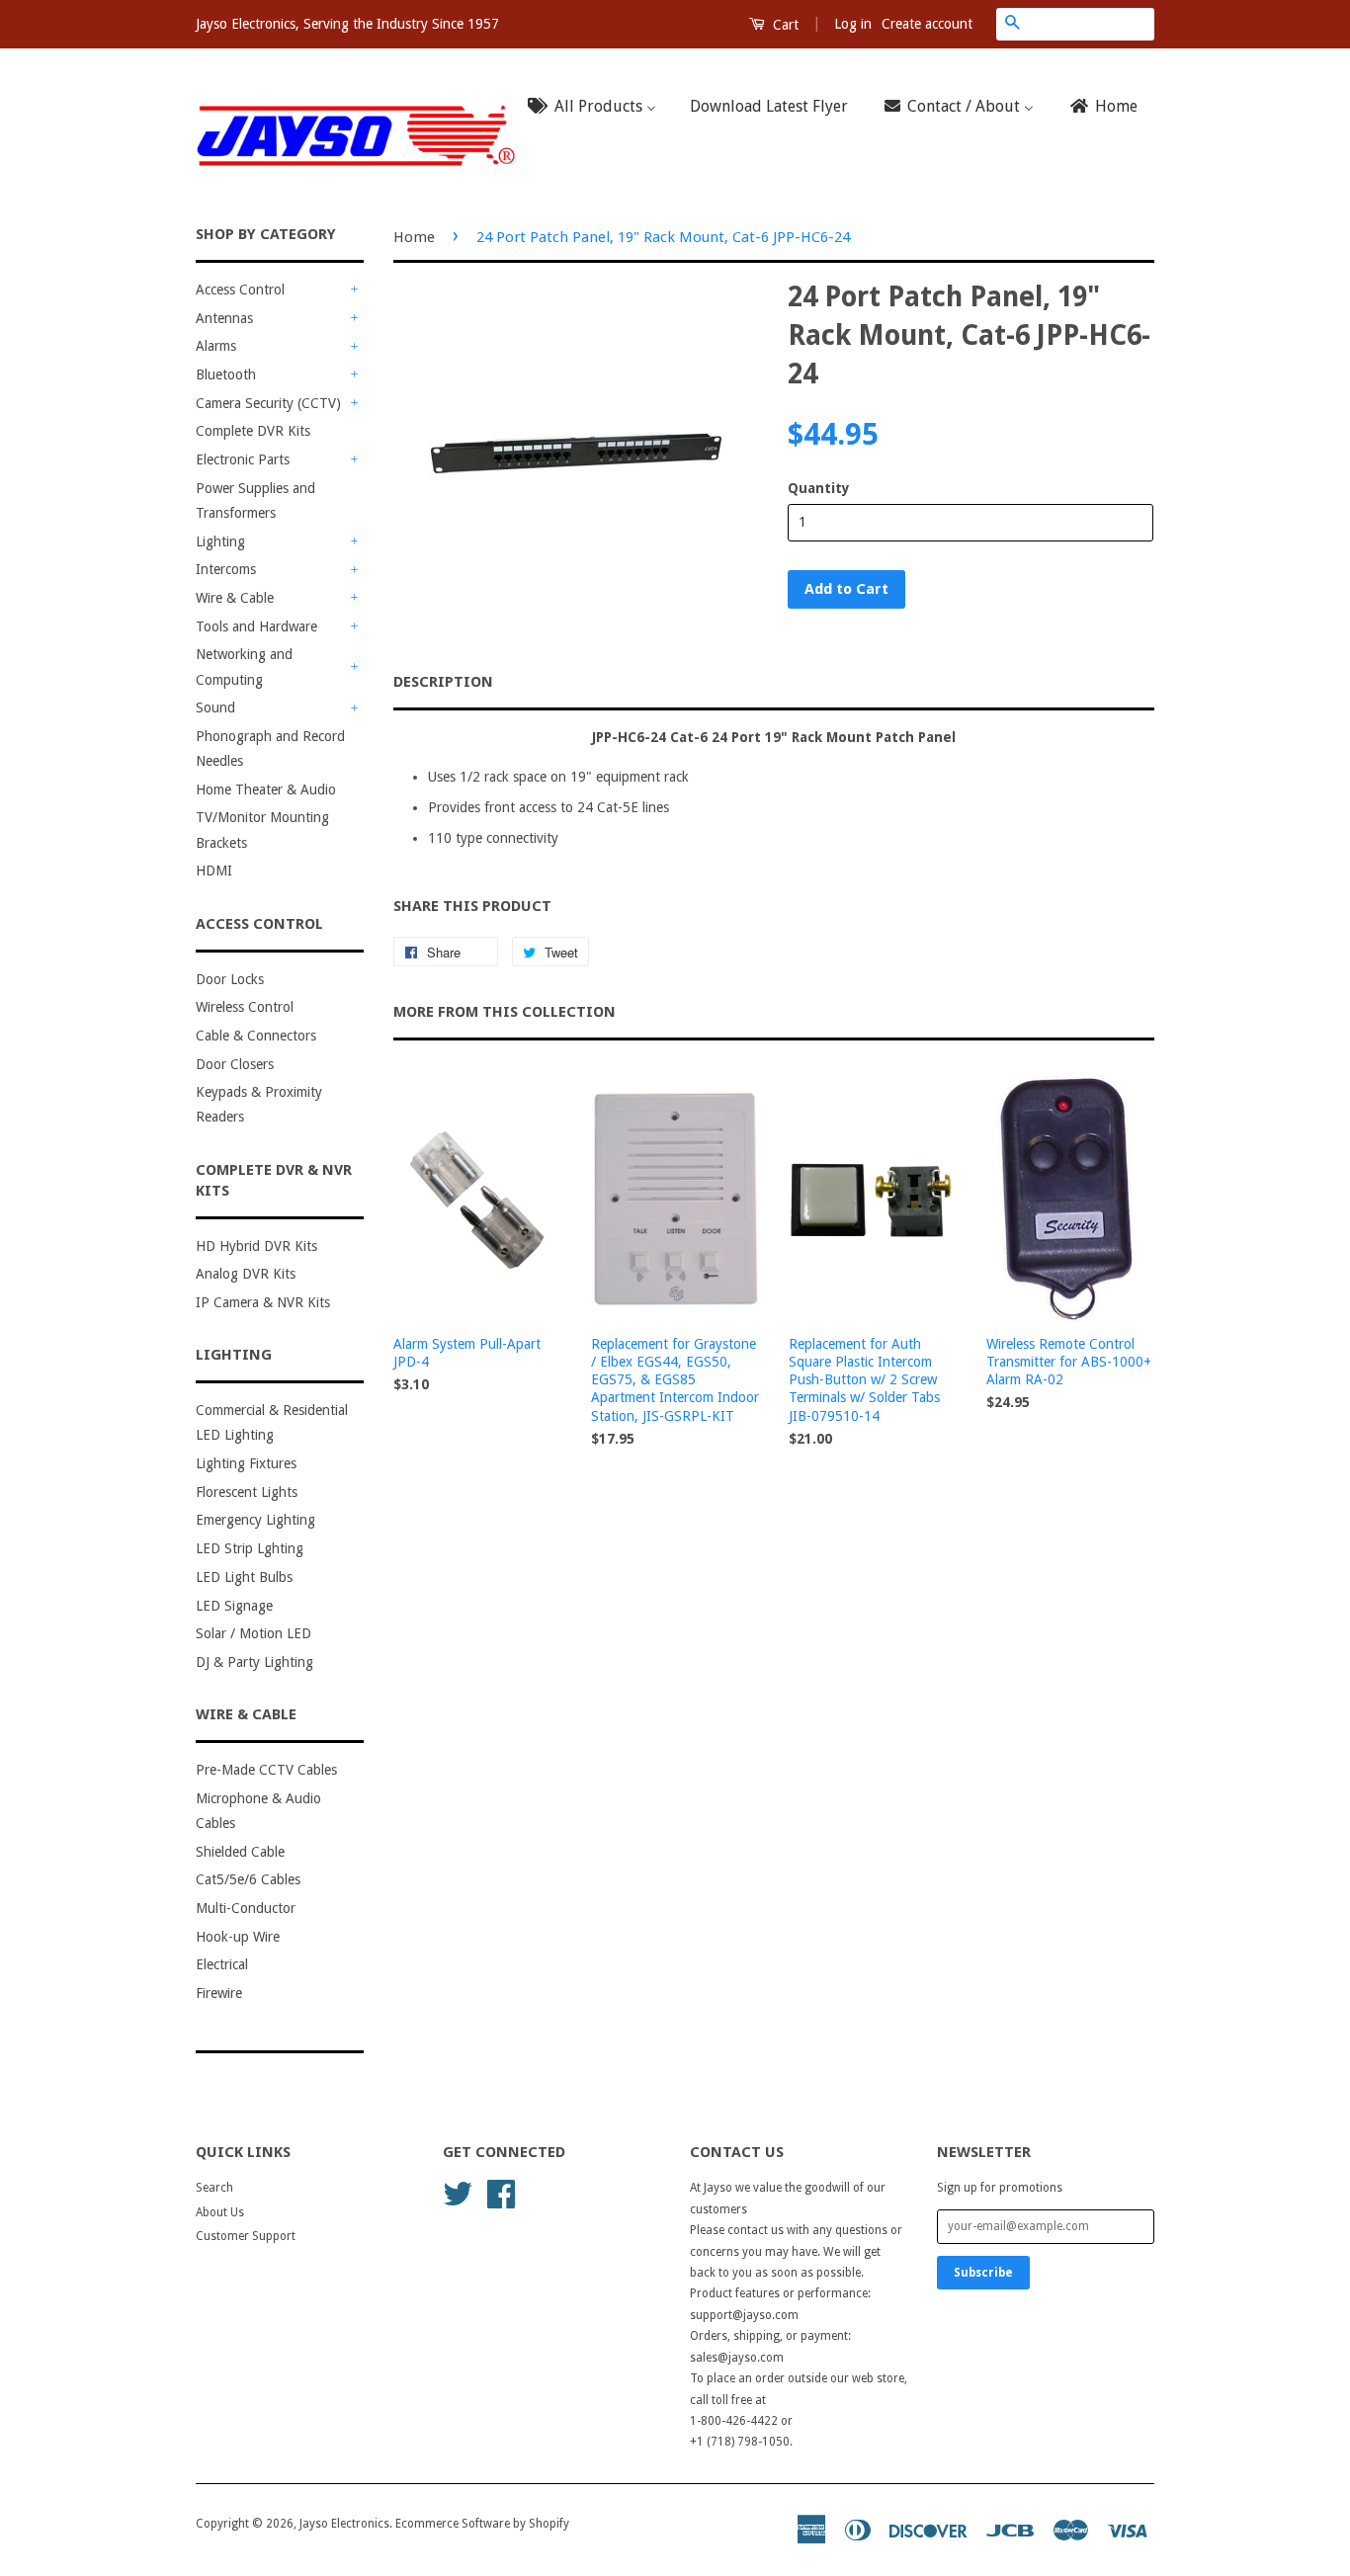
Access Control (240, 290)
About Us (220, 2212)
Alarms (216, 346)
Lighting (220, 541)
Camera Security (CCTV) (268, 403)
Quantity (819, 488)
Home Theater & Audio (266, 789)
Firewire (219, 1993)
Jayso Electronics (344, 2524)
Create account (927, 24)
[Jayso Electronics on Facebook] (501, 2193)
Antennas (224, 318)
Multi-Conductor (246, 1908)
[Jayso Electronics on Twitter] (458, 2193)
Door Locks (230, 979)
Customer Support (246, 2236)
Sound (215, 707)
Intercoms (226, 569)
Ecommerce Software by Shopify (482, 2524)
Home (414, 237)
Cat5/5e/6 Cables (248, 1879)
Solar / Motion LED (253, 1633)
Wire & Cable (235, 598)
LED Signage (234, 1606)
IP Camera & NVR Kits (263, 1302)
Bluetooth (226, 374)
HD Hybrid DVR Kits (256, 1246)
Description (443, 682)
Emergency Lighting (255, 1520)
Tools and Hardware (256, 626)
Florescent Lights (247, 1492)
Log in (853, 24)
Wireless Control (245, 1007)
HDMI (214, 871)
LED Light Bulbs (244, 1577)
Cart (784, 25)
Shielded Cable (240, 1852)
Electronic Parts (243, 459)
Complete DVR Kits (253, 431)
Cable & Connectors (256, 1036)
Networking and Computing (244, 666)
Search (214, 2188)
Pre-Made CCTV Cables (266, 1770)
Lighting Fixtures (246, 1463)
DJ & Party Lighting (254, 1662)
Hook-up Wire (238, 1937)
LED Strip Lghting (250, 1548)
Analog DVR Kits (246, 1274)
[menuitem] (598, 107)
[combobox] (1091, 24)
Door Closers (235, 1064)
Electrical (222, 1964)
